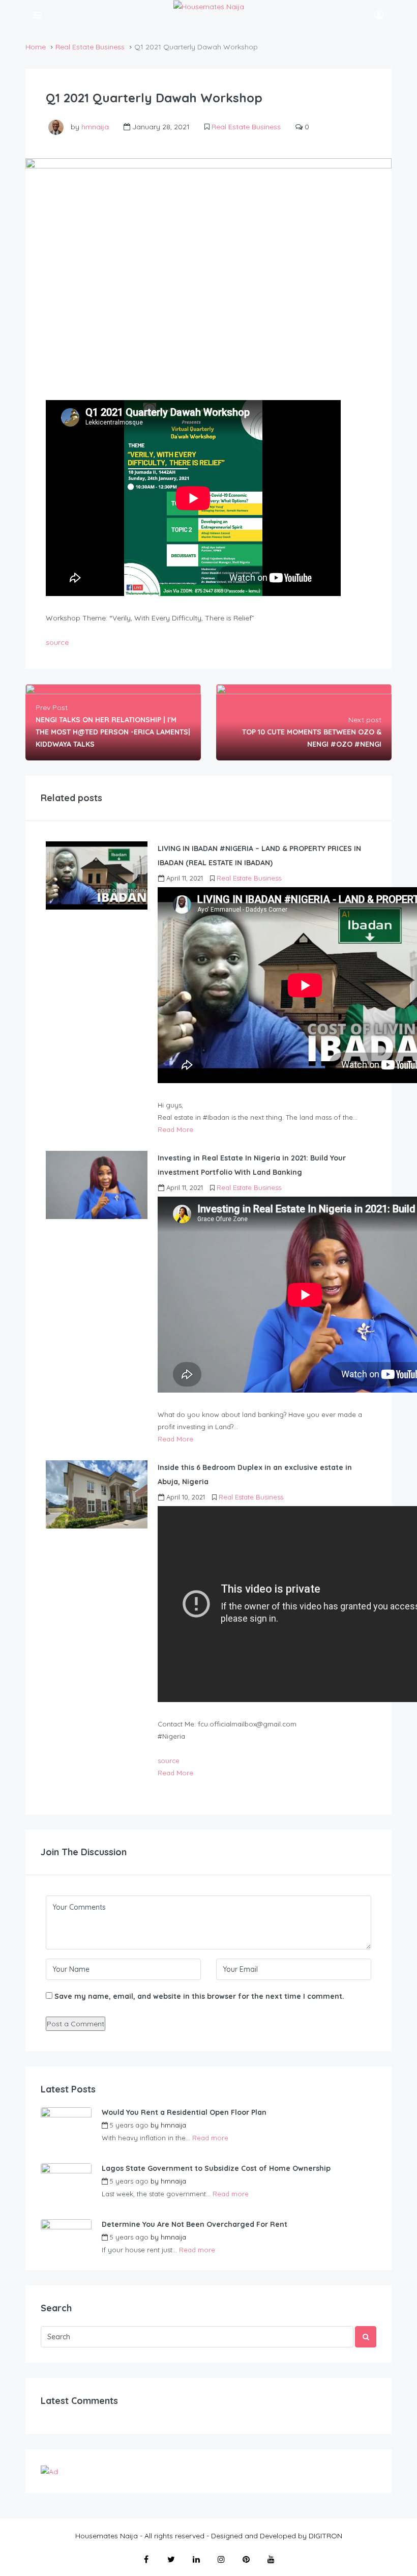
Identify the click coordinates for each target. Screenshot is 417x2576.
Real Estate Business (90, 47)
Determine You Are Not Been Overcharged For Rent (195, 2224)
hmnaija (95, 127)
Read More (175, 1129)
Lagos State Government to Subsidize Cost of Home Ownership (216, 2168)
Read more (210, 2138)
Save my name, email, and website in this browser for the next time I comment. (199, 1996)
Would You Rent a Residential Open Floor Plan (184, 2112)
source (57, 642)
